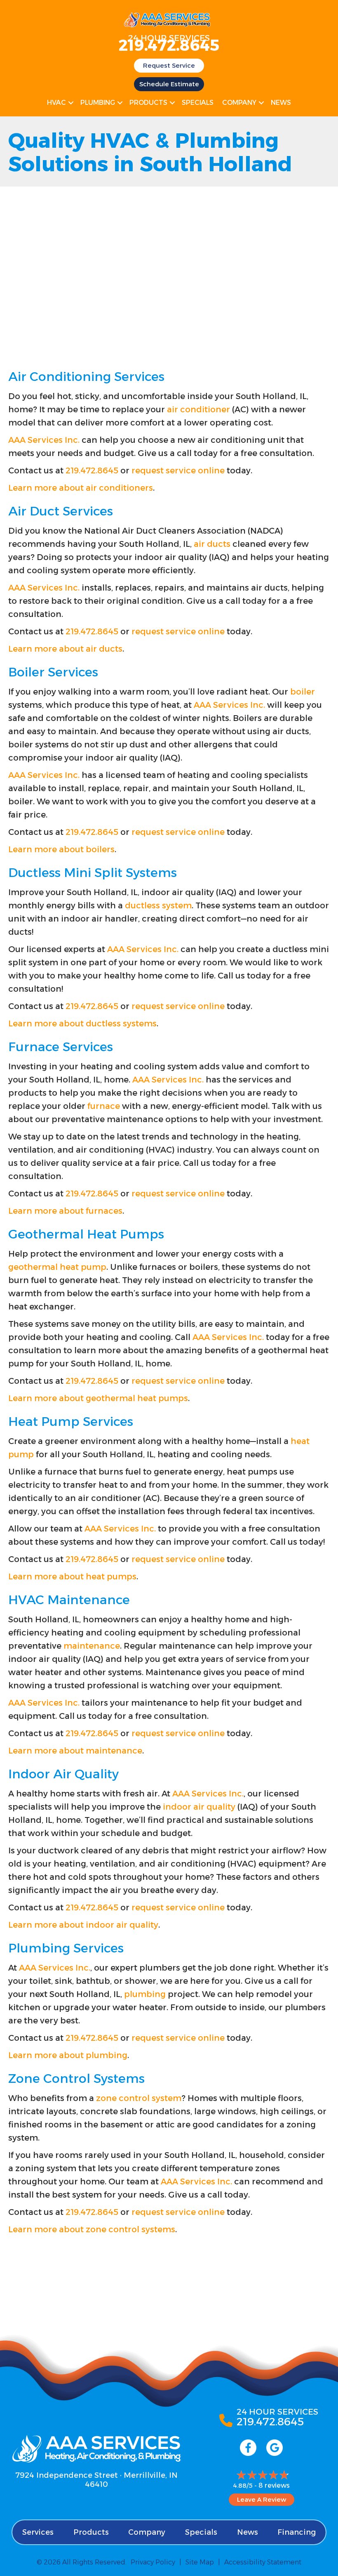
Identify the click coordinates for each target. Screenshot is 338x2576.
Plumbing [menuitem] (98, 103)
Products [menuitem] (148, 103)
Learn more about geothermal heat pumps (98, 1398)
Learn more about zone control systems (92, 2229)
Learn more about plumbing (68, 2055)
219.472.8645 (169, 45)
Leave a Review (262, 2499)
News (248, 2532)
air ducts (212, 544)
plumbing (145, 1994)
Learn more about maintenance (75, 1751)
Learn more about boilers (61, 849)
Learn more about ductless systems (82, 1023)
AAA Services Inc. (44, 440)
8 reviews (274, 2485)
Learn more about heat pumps (72, 1576)
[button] (71, 103)
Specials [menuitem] (198, 103)
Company (147, 2532)
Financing (297, 2532)
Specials (201, 2532)
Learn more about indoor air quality (83, 1925)
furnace (104, 1106)
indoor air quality (199, 1807)
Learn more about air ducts (65, 649)
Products (91, 2532)
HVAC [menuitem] (56, 103)
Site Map (200, 2562)
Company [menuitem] (239, 103)
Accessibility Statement (263, 2562)
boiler (303, 692)
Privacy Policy (153, 2562)
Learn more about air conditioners (81, 488)
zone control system (139, 2098)
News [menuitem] (281, 103)
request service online (178, 470)
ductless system (158, 905)
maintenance (92, 1646)
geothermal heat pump (57, 1267)
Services (38, 2532)
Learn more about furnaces (65, 1211)
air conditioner (198, 409)
